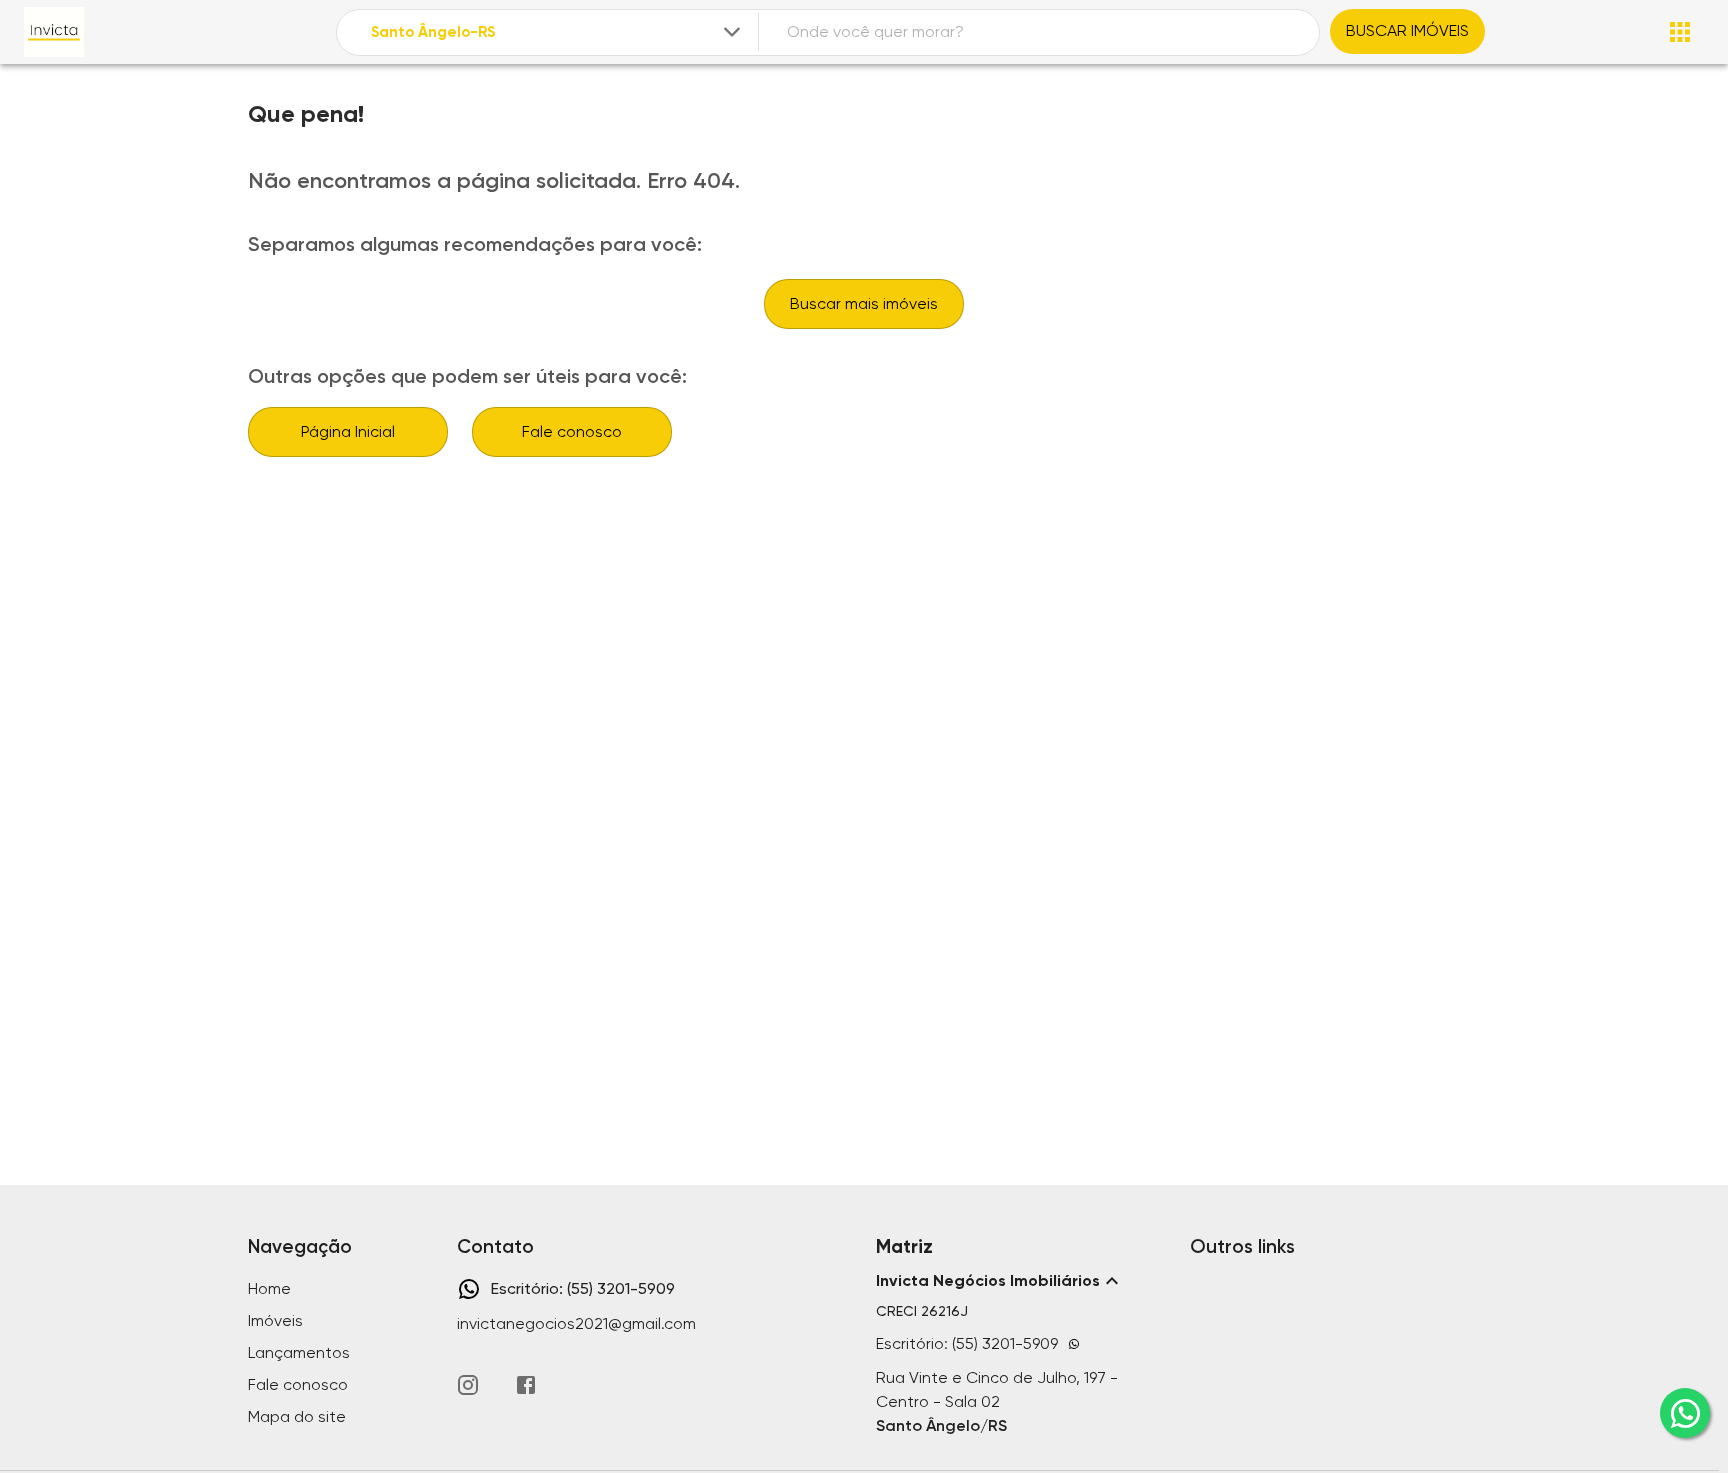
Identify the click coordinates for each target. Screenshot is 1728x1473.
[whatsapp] (1685, 1413)
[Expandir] (732, 32)
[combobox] (558, 32)
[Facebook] (526, 1385)
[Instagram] (468, 1385)
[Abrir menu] (1680, 32)
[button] (1021, 1281)
